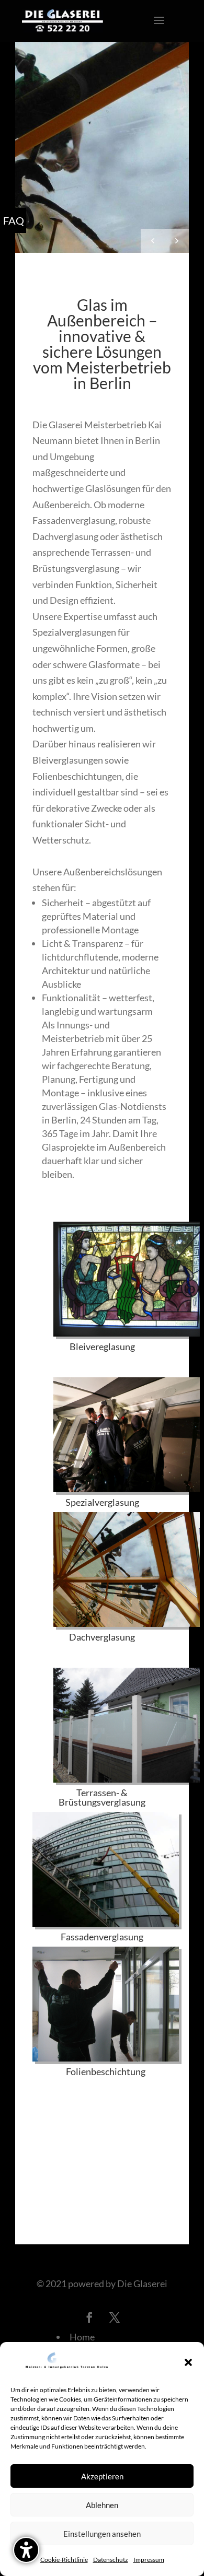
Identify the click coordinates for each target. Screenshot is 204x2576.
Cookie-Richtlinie (64, 2560)
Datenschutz (111, 2560)
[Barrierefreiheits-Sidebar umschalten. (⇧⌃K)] (26, 2550)
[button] (188, 2362)
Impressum (149, 2560)
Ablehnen (102, 2505)
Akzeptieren (102, 2476)
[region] (102, 147)
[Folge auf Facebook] (89, 2317)
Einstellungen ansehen (102, 2534)
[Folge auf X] (115, 2317)
